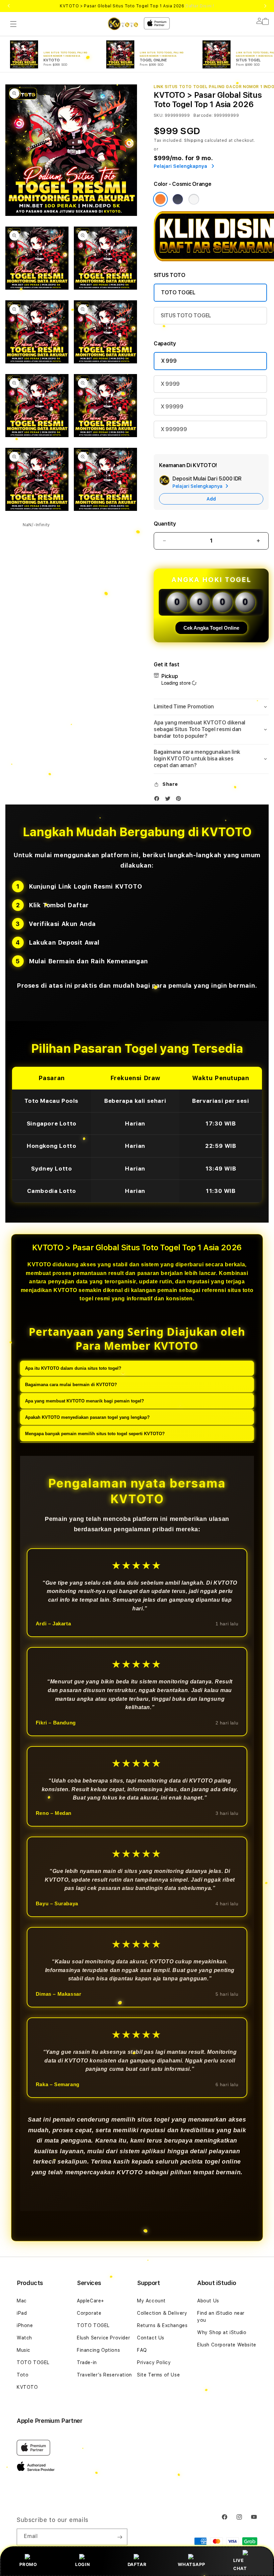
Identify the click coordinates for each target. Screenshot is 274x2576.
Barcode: (203, 115)
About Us (208, 2301)
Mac (22, 2301)
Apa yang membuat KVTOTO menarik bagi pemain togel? (85, 1401)
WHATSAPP (191, 2564)
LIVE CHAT (240, 2564)
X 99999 (172, 407)
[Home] (123, 24)
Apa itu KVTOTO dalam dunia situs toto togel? (73, 1368)
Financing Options (98, 2350)
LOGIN (83, 2564)
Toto (23, 2375)
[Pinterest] (180, 800)
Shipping (194, 140)
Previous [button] (9, 6)
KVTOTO (27, 2387)
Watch (24, 2338)
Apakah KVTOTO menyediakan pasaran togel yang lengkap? (87, 1417)
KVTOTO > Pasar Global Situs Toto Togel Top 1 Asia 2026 (137, 6)
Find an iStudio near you (221, 2317)
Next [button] (265, 6)
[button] (13, 24)
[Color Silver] (194, 199)
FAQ (142, 2350)
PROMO (28, 2564)
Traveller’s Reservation (104, 2375)
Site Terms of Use (158, 2375)
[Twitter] (169, 800)
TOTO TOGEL (178, 292)
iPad (22, 2313)
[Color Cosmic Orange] (160, 199)
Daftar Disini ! (200, 6)
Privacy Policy (154, 2362)
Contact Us (151, 2338)
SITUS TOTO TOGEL (186, 315)
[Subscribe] (120, 2537)
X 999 (169, 361)
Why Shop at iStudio (222, 2332)
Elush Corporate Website (227, 2345)
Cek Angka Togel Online (211, 628)
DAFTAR (137, 2564)
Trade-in (87, 2362)
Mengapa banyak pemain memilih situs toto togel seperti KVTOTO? (95, 1434)
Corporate (89, 2313)
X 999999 (174, 429)
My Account (151, 2301)
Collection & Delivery (162, 2313)
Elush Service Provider (103, 2338)
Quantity (165, 524)
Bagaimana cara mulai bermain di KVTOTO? (71, 1385)
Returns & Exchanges (162, 2325)
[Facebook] (158, 800)
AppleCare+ (91, 2301)
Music (24, 2350)
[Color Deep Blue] (178, 199)
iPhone (25, 2325)
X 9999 (170, 384)
